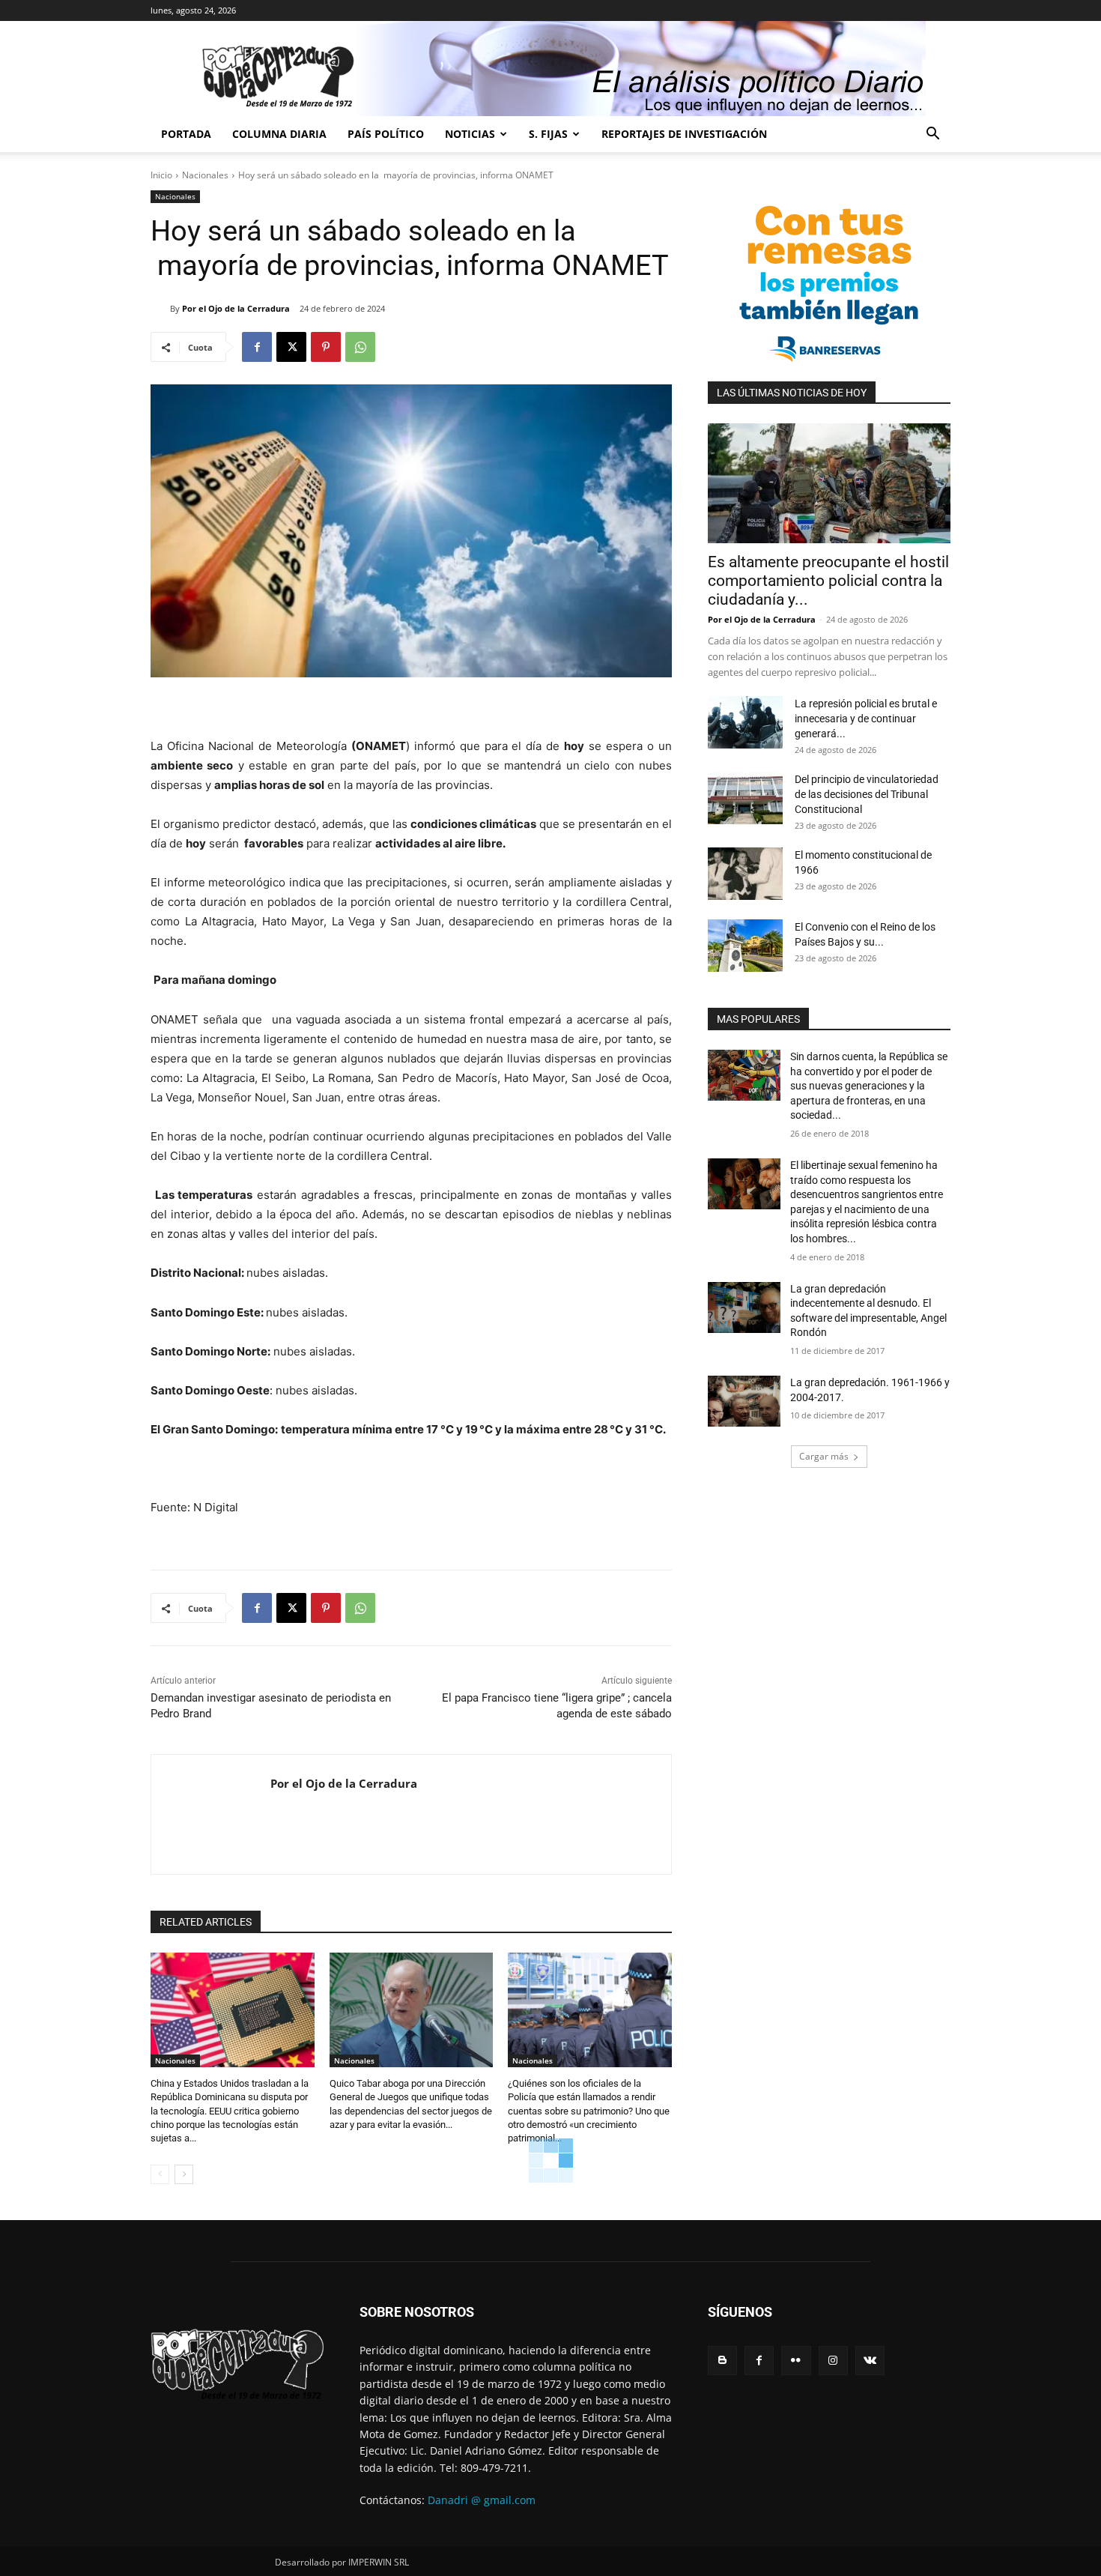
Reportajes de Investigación (684, 134)
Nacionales (205, 175)
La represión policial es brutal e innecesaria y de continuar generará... (866, 719)
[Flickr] (796, 2361)
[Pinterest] (326, 347)
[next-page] (184, 2174)
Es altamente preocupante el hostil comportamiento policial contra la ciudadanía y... (828, 581)
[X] (291, 347)
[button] (932, 135)
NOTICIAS (470, 134)
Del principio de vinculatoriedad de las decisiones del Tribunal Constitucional (867, 794)
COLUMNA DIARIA (279, 134)
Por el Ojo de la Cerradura (236, 308)
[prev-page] (160, 2174)
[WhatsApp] (360, 347)
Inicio (161, 175)
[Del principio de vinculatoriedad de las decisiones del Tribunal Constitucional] (745, 798)
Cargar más (824, 1456)
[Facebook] (257, 347)
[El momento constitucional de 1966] (745, 874)
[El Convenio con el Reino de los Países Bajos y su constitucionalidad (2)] (745, 946)
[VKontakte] (870, 2361)
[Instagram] (833, 2361)
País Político (386, 134)
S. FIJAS (548, 134)
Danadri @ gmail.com (482, 2500)
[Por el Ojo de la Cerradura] (160, 309)
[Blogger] (722, 2361)
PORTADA (186, 134)
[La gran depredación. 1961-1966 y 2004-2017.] (744, 1401)
